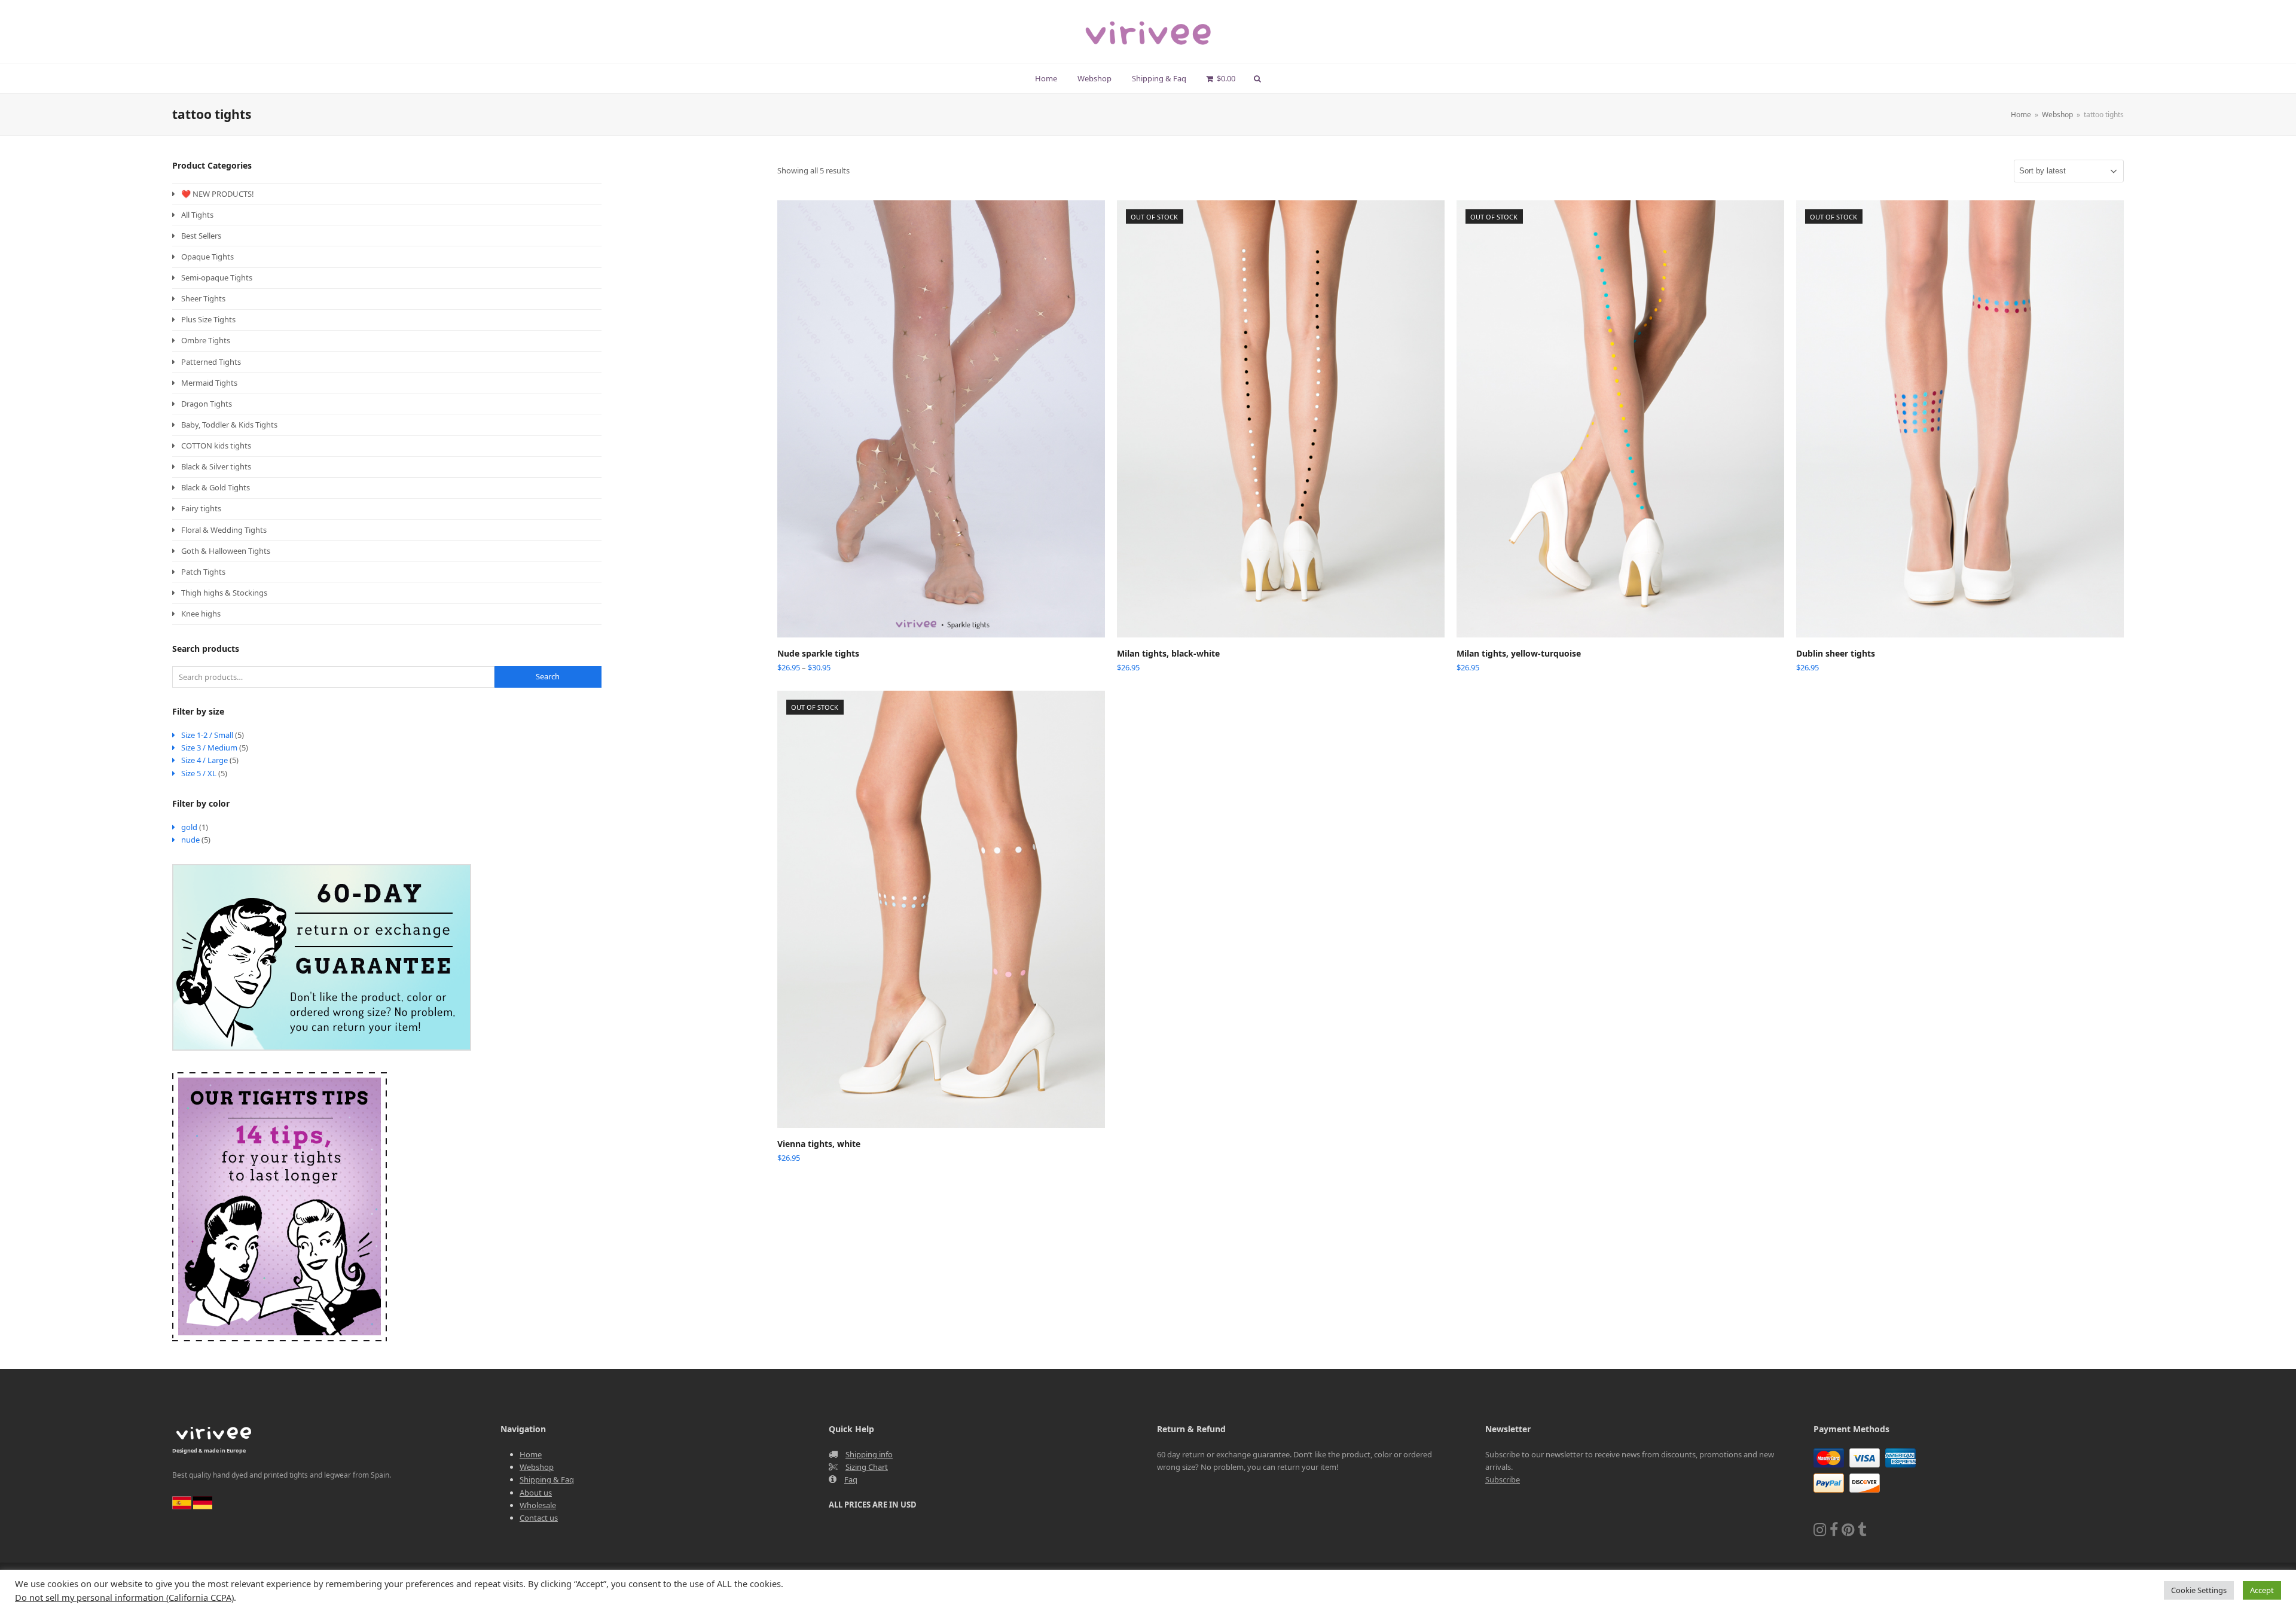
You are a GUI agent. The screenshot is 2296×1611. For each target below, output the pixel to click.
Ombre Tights (206, 340)
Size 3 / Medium (209, 747)
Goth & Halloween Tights (226, 551)
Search (548, 676)
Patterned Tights (211, 362)
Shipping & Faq (547, 1479)
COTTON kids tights (216, 446)
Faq (851, 1479)
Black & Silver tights (216, 466)
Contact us (539, 1518)
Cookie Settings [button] (2199, 1590)
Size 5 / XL (199, 773)
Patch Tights (203, 572)
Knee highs (201, 614)
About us (536, 1493)
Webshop (537, 1467)
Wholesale (538, 1505)
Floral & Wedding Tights (224, 530)
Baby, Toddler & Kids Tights (229, 425)
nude (190, 840)
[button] (1221, 78)
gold (189, 827)
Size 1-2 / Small (207, 735)
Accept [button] (2262, 1590)
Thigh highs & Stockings (224, 593)
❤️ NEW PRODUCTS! (218, 194)
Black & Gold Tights (216, 487)
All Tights (197, 215)
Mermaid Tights (209, 383)
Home (531, 1454)
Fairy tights (201, 508)
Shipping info (869, 1454)
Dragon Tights (207, 404)
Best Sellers (201, 236)
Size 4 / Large (204, 760)
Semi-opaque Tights (217, 277)
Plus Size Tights (208, 319)
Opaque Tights (207, 257)
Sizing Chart (867, 1467)
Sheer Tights (203, 298)
